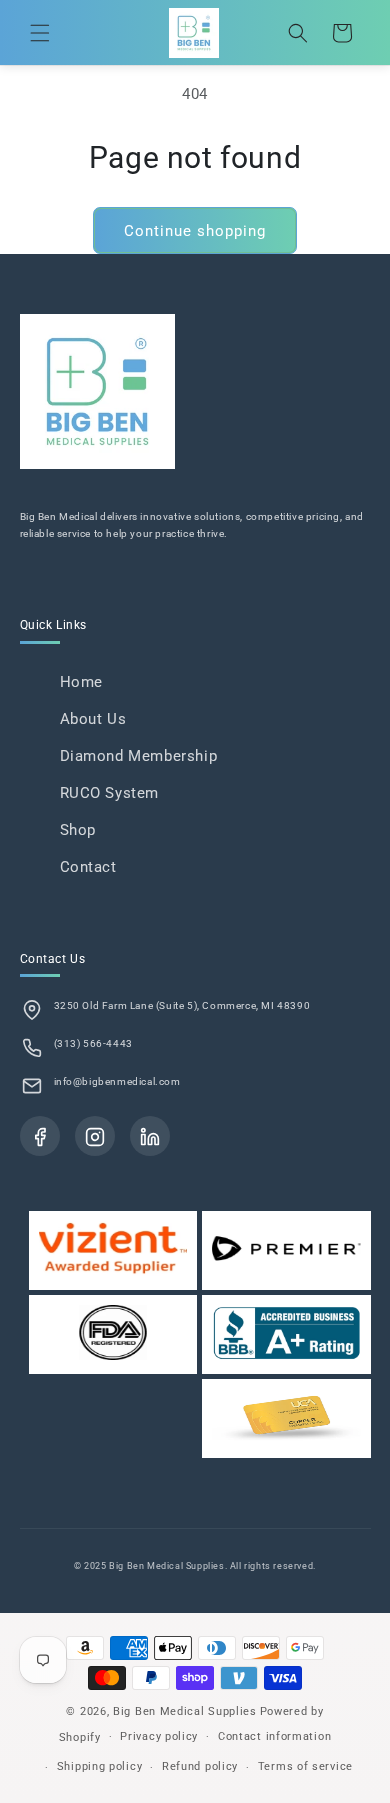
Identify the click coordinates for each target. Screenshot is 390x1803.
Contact (88, 867)
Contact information (274, 1736)
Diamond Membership (139, 756)
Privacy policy (159, 1736)
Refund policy (200, 1766)
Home (81, 682)
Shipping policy (100, 1766)
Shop (78, 830)
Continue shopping (195, 231)
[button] (40, 33)
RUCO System (110, 793)
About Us (93, 719)
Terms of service (305, 1766)
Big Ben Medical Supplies (185, 1711)
